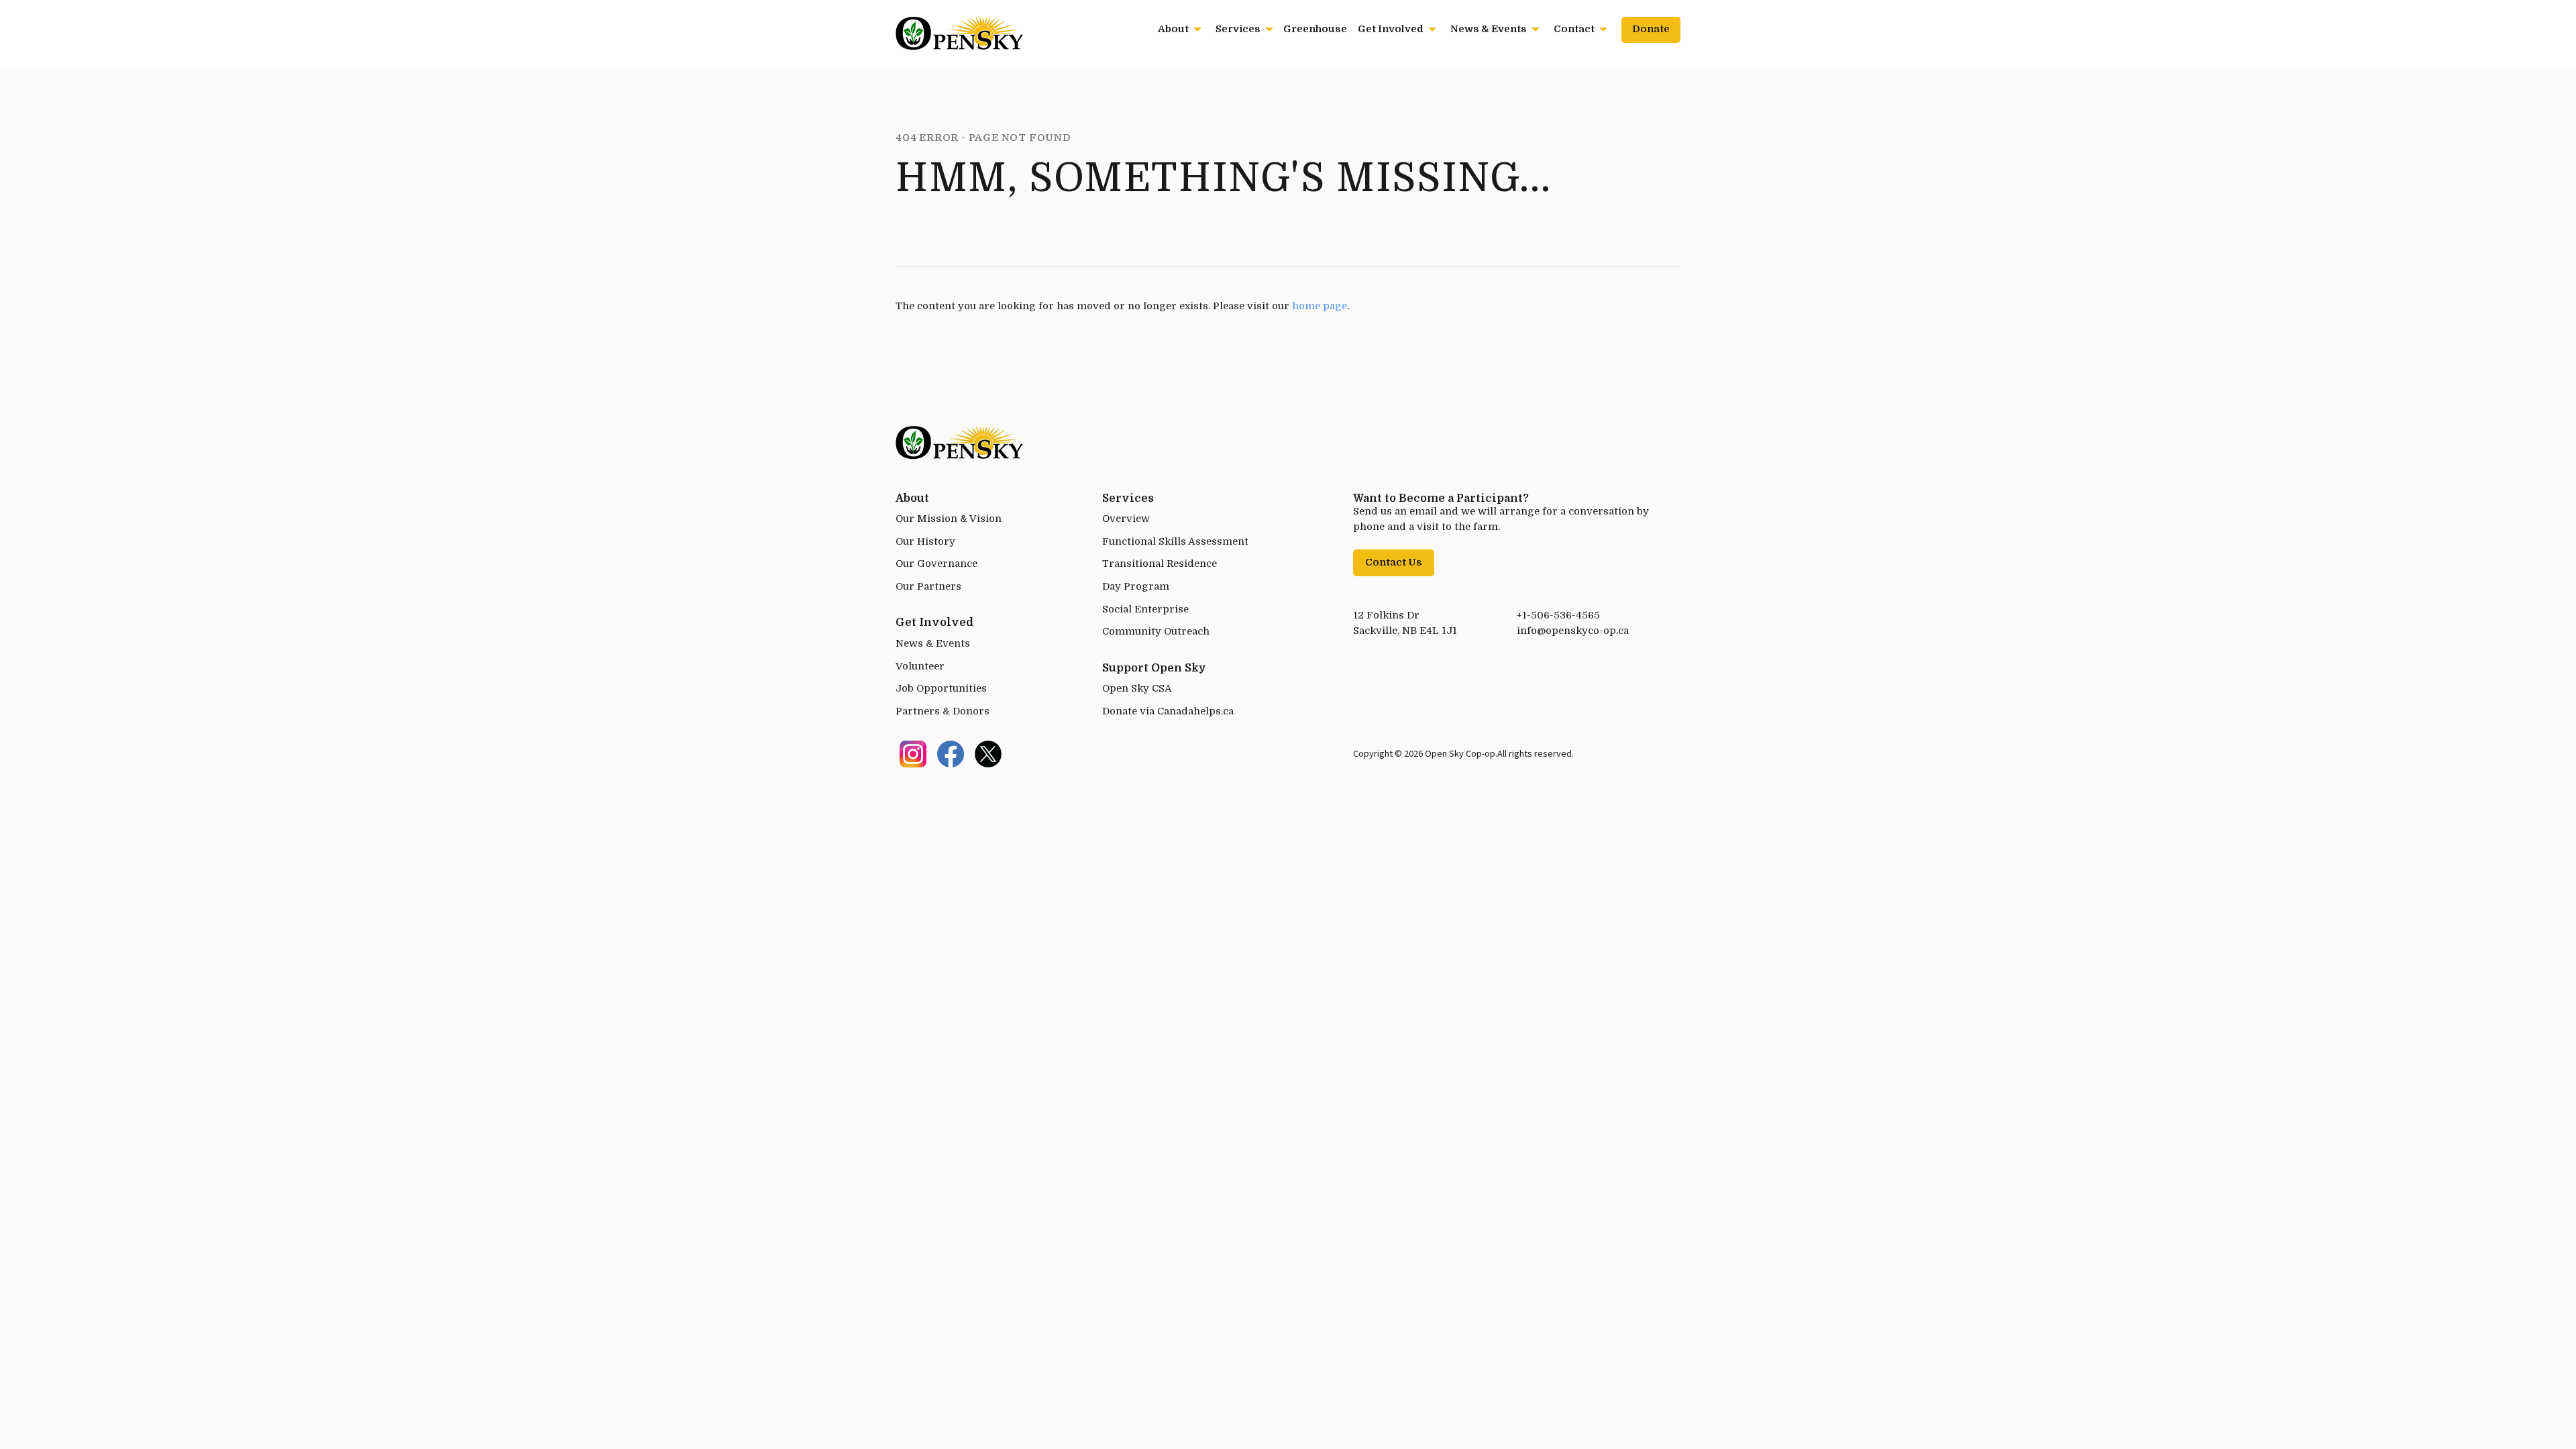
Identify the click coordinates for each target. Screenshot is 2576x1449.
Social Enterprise (1145, 609)
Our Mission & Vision (949, 519)
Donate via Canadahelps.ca (1168, 711)
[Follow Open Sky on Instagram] (913, 754)
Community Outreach (1156, 632)
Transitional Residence (1160, 564)
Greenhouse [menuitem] (1315, 29)
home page (1320, 306)
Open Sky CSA (1137, 689)
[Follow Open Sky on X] (988, 754)
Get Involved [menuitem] (1391, 29)
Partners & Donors (943, 711)
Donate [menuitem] (1651, 29)
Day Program (1136, 587)
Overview (1126, 519)
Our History (925, 542)
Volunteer (920, 666)
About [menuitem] (1173, 29)
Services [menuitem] (1238, 29)
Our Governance (936, 564)
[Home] (959, 32)
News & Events (933, 644)
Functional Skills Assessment (1175, 542)
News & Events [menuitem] (1489, 29)
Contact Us (1394, 562)
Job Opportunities (941, 689)
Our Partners (928, 587)
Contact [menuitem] (1574, 29)
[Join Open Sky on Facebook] (951, 754)
